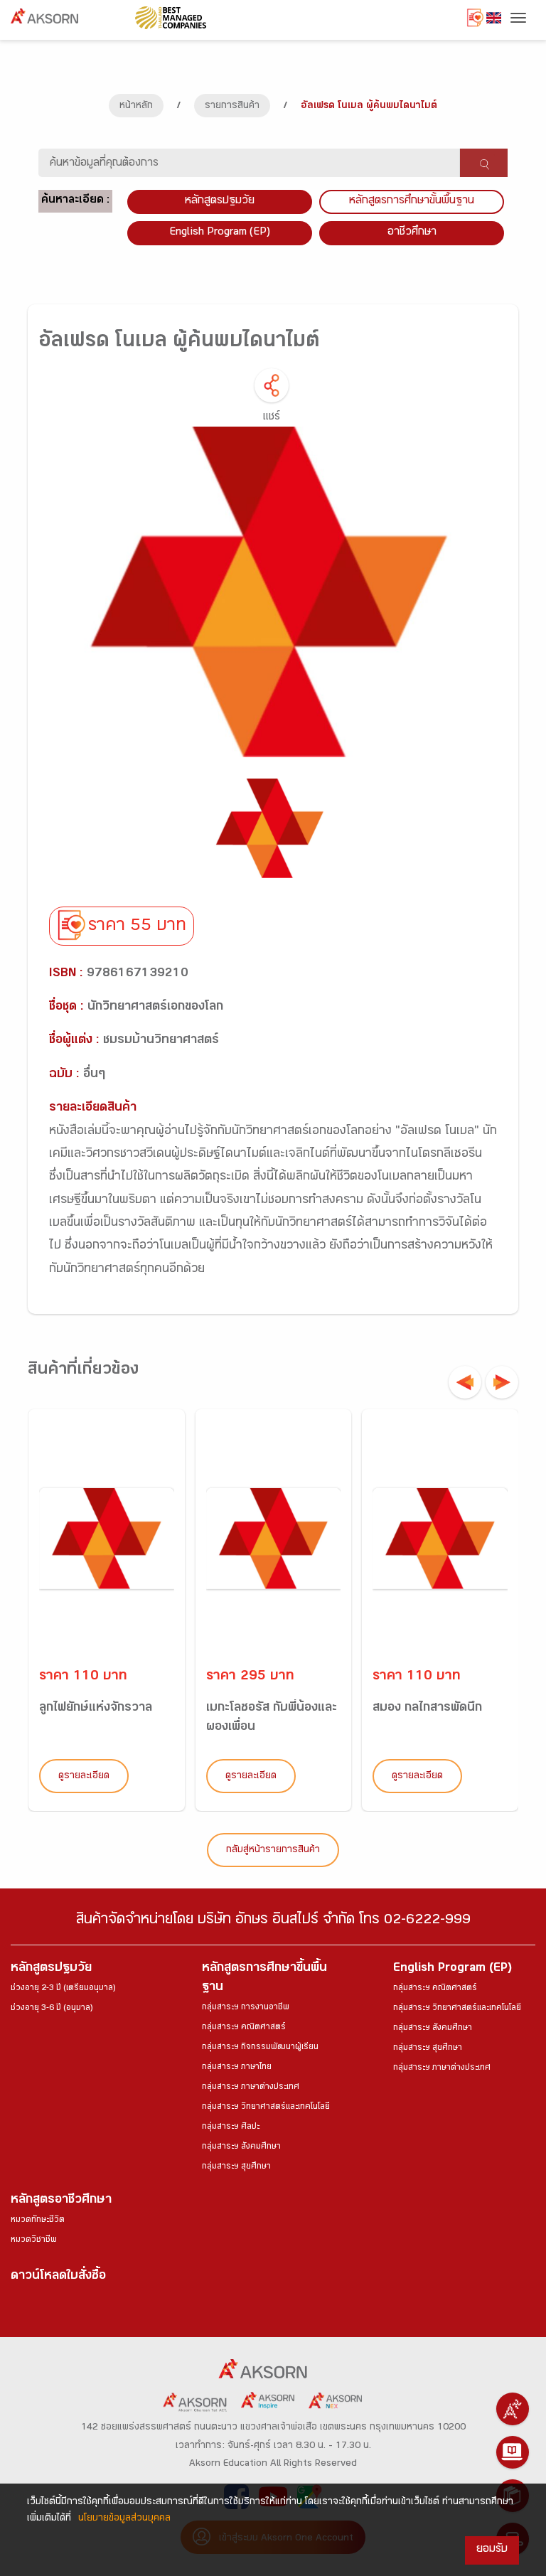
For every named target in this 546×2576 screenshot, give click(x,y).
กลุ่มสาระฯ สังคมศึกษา (241, 2147)
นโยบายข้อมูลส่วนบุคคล (124, 2519)
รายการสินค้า (232, 107)
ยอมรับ (492, 2550)
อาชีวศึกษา (412, 233)
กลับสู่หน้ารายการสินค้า (273, 1851)
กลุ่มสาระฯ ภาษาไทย (237, 2068)
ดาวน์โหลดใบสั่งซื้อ (58, 2277)
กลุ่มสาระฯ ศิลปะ (231, 2127)
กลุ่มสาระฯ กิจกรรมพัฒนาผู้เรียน (260, 2048)
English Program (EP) (220, 233)
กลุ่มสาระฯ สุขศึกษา (236, 2167)
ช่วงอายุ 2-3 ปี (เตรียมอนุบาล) (63, 1989)
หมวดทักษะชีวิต (38, 2220)
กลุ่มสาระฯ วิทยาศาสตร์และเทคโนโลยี (266, 2107)
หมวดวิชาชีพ (34, 2240)
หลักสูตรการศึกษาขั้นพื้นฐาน (412, 202)
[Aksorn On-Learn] (513, 2452)
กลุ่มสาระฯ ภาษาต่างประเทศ (251, 2088)
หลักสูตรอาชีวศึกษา (61, 2201)
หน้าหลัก (136, 107)
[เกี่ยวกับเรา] (513, 2409)
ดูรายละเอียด (84, 1777)
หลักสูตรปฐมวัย (51, 1969)
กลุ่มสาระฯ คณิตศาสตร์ (244, 2028)
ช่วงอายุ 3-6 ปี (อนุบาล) (52, 2009)
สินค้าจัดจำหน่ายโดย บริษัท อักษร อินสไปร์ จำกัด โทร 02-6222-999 (273, 1922)
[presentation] (465, 1382)
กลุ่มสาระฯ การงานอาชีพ (246, 2008)
